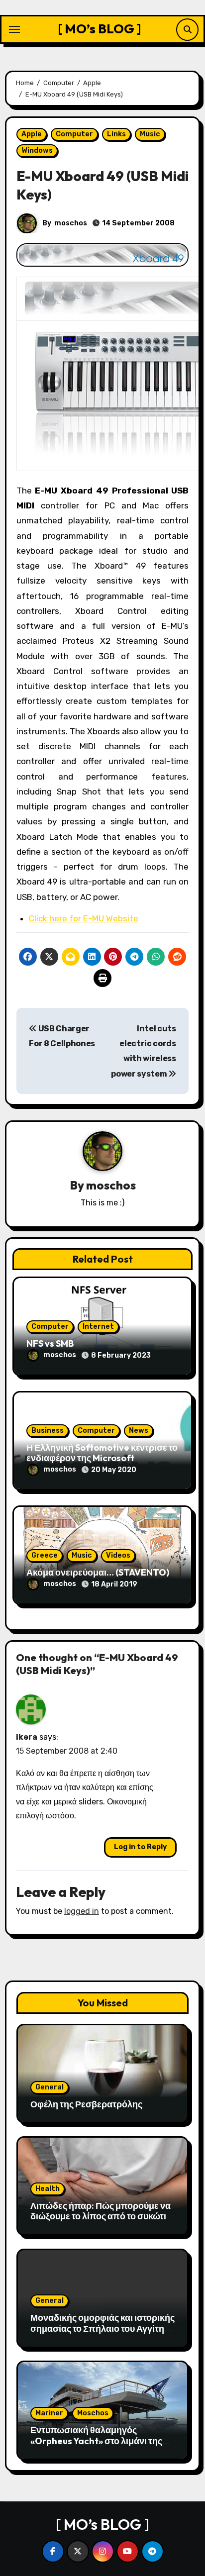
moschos (71, 223)
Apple (32, 134)
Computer (74, 134)
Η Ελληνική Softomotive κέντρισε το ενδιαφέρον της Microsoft (102, 1453)
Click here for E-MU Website (84, 918)
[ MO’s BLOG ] (100, 29)
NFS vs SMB (50, 1343)
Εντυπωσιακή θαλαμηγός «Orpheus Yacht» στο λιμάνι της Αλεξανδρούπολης (96, 2441)
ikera (27, 1737)
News (139, 1431)
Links (116, 134)
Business (48, 1431)
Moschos (93, 2413)
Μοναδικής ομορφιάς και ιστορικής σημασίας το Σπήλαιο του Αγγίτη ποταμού (102, 2328)
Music (150, 134)
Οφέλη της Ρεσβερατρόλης (86, 2104)
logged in (82, 1911)
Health (48, 2189)
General (50, 2087)
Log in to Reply (140, 1847)
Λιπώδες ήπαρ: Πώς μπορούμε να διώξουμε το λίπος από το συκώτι (101, 2211)
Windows (37, 150)
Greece (45, 1555)
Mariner (49, 2413)
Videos (118, 1555)
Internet (98, 1327)
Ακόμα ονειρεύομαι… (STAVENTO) (98, 1572)
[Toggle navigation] (14, 29)
